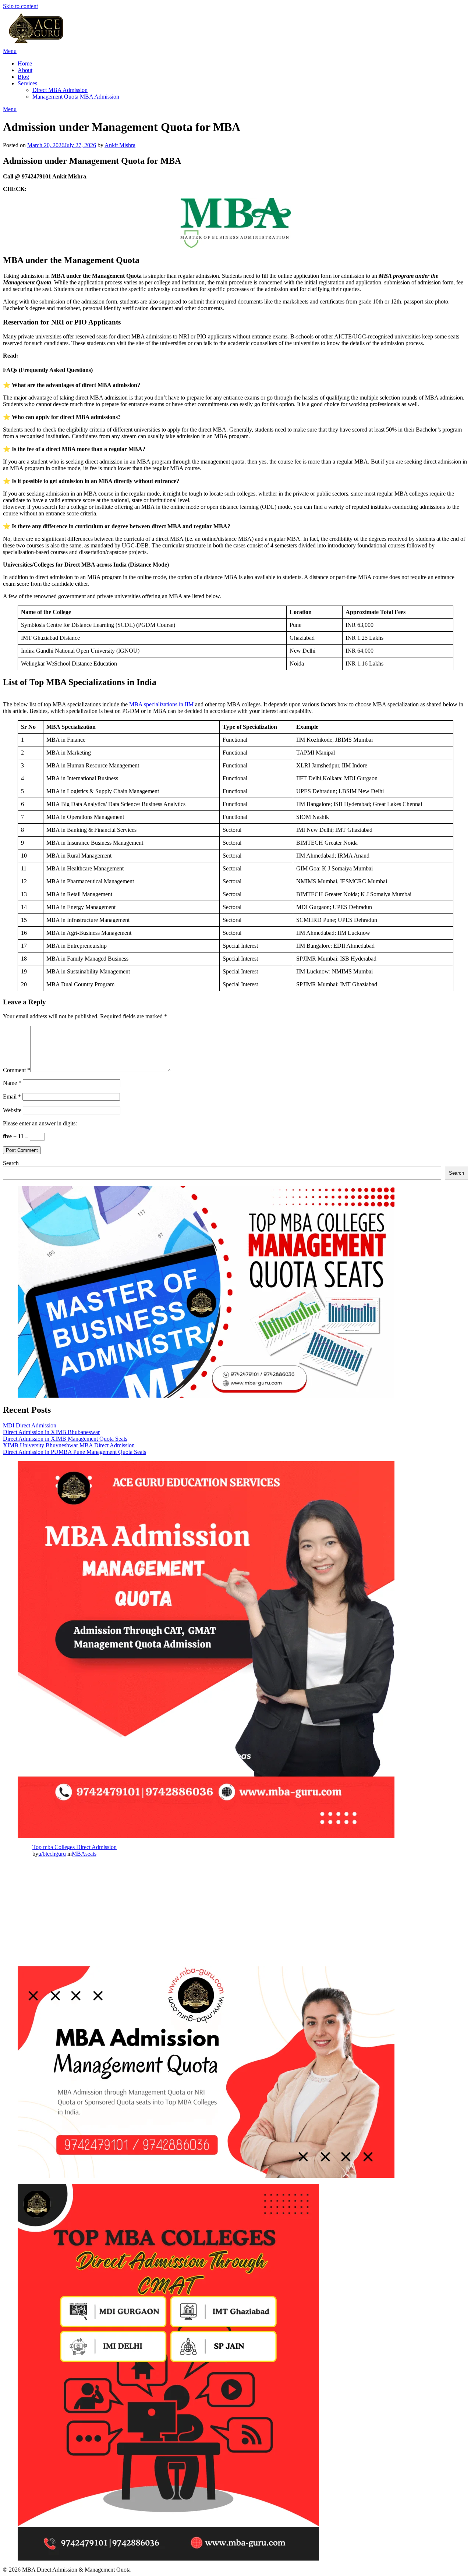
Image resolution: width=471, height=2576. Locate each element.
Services (27, 83)
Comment (17, 1070)
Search (11, 1163)
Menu (10, 51)
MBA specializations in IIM (162, 704)
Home (25, 63)
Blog (23, 77)
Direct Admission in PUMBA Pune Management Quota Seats (75, 1452)
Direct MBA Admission (60, 90)
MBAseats (84, 1854)
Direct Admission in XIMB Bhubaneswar (51, 1432)
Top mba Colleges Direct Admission (75, 1847)
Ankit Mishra (120, 145)
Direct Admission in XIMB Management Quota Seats (65, 1439)
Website (12, 1110)
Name (12, 1083)
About (25, 70)
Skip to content (20, 6)
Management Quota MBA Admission (76, 97)
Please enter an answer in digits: (40, 1123)
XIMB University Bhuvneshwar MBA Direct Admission (69, 1445)
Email (12, 1097)
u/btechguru (52, 1854)
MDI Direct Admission (30, 1425)
